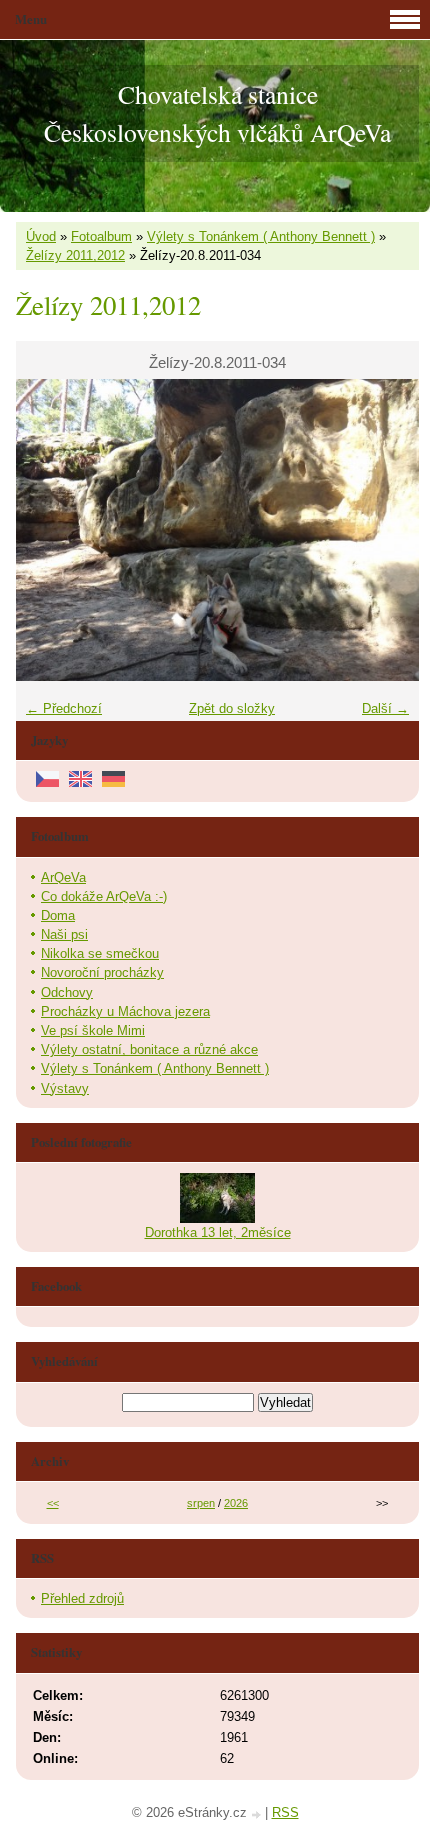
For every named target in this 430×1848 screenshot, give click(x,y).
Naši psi (64, 934)
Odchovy (67, 992)
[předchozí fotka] (48, 530)
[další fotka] (386, 530)
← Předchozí (64, 708)
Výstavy (65, 1088)
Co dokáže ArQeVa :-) (104, 896)
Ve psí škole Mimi (93, 1030)
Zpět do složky (232, 708)
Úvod (41, 236)
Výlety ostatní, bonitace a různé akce (149, 1049)
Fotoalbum (101, 236)
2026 (236, 1503)
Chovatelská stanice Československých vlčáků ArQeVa (217, 113)
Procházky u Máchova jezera (125, 1011)
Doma (58, 915)
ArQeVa (63, 877)
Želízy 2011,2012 (75, 255)
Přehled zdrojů (82, 1598)
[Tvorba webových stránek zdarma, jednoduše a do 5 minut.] (258, 1814)
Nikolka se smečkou (100, 953)
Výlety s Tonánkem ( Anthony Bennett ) (261, 236)
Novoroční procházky (102, 972)
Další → (385, 708)
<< (53, 1503)
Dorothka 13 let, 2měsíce (218, 1232)
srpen (201, 1503)
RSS (285, 1812)
